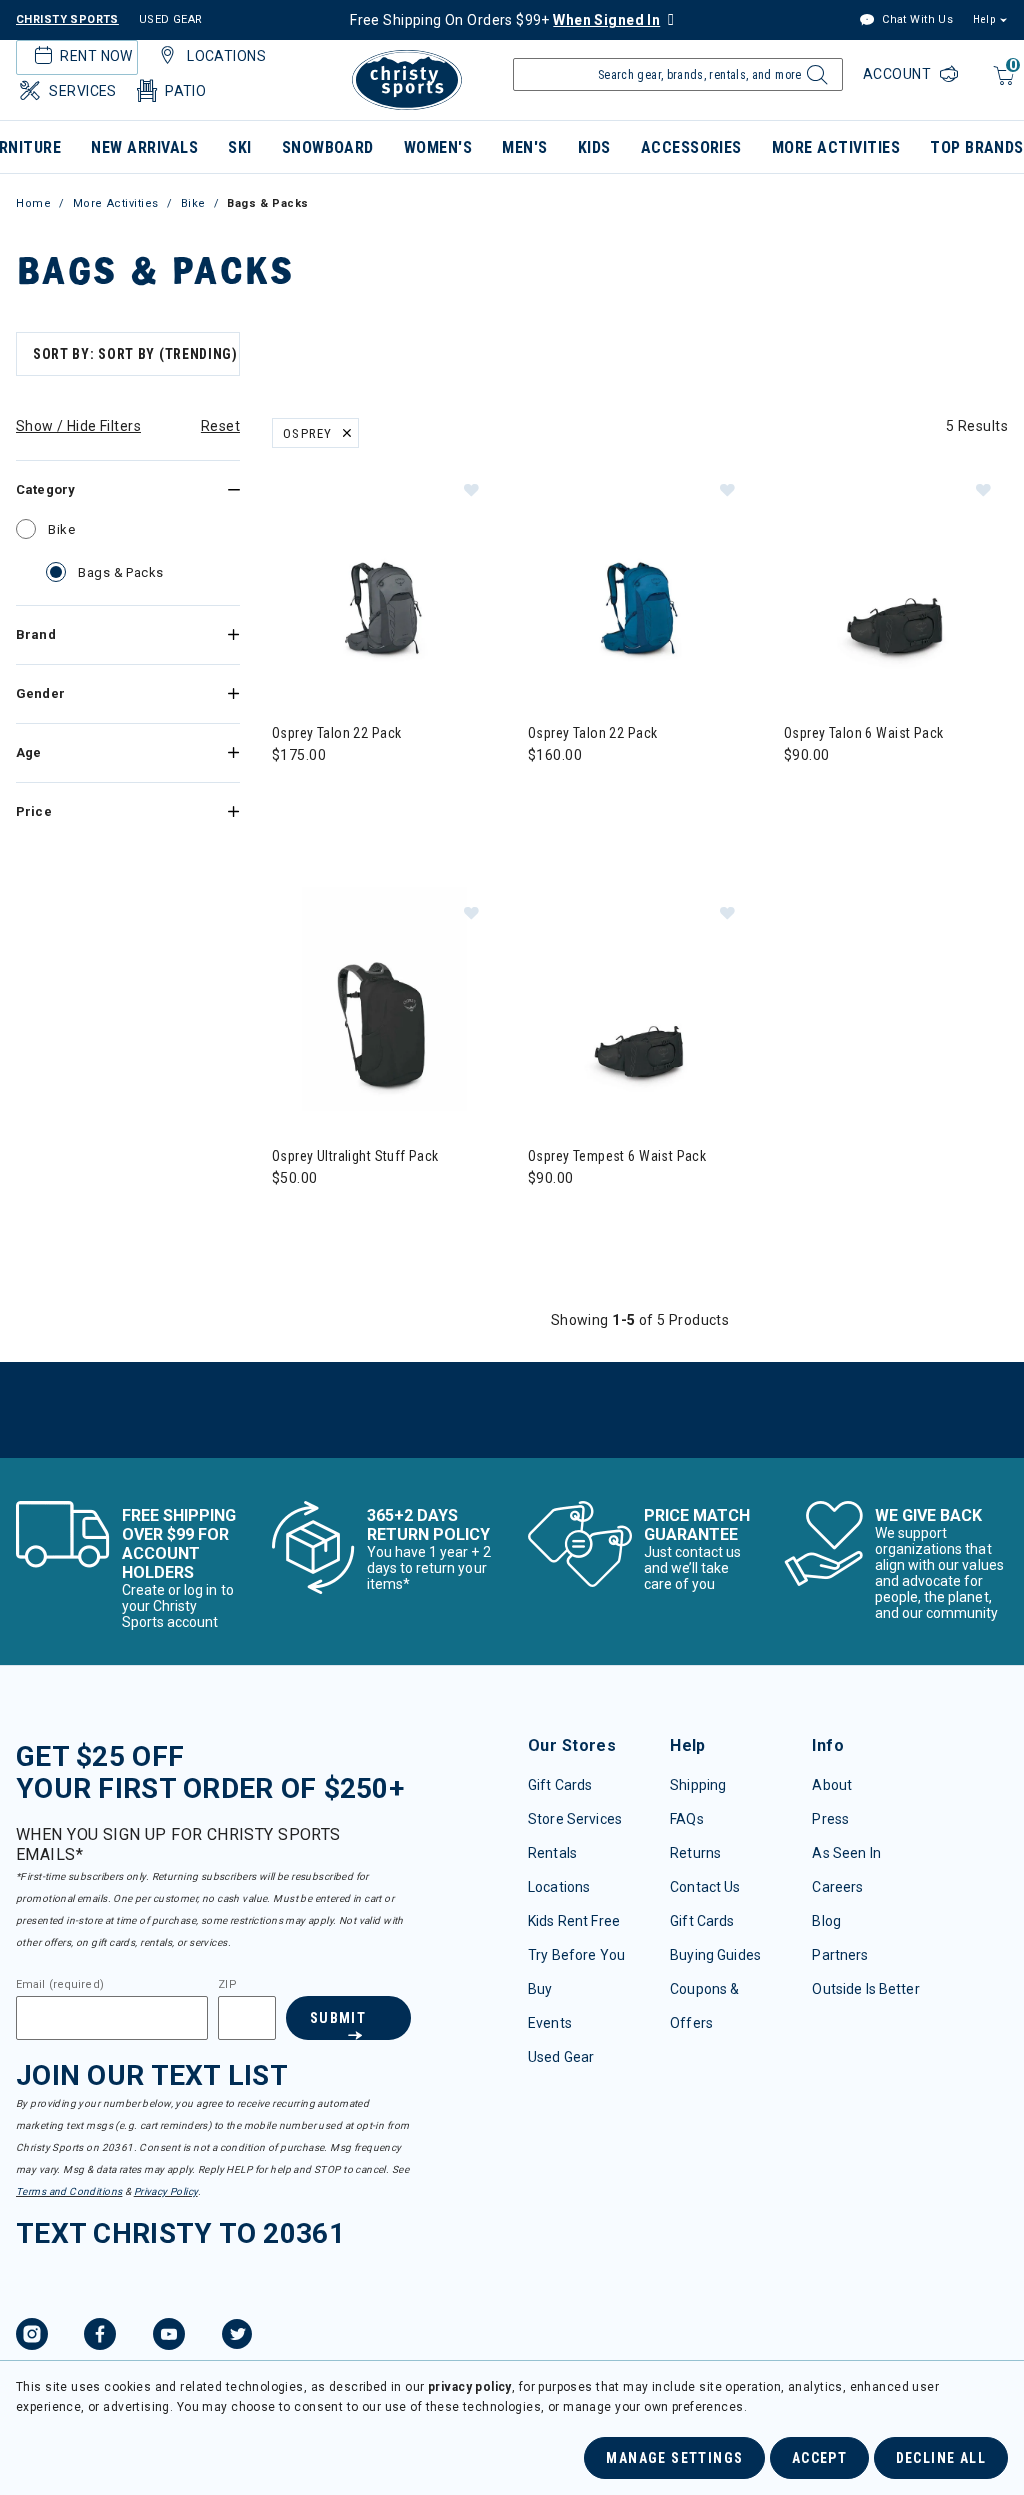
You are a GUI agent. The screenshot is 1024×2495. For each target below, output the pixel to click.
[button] (471, 489)
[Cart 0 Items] (1001, 85)
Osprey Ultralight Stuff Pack (355, 1156)
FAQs (687, 1819)
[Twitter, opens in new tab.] (237, 2337)
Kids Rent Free (574, 1921)
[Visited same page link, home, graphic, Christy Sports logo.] (407, 80)
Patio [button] (185, 91)
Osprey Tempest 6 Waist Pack (617, 1156)
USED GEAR (171, 19)
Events (550, 2023)
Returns (695, 1853)
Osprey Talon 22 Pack (336, 733)
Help (984, 19)
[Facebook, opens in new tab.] (100, 2337)
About (832, 1785)
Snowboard (328, 147)
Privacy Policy (166, 2191)
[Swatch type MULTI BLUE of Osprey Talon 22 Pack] (548, 795)
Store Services (575, 1819)
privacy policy (470, 2387)
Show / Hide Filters (78, 426)
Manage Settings (674, 2458)
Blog (826, 1921)
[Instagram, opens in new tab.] (32, 2337)
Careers (837, 1887)
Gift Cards (560, 1785)
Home (33, 203)
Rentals (552, 1853)
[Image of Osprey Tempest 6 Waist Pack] (640, 999)
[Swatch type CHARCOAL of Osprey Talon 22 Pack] (292, 795)
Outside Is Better (865, 1989)
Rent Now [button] (96, 56)
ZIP (227, 1985)
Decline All (941, 2458)
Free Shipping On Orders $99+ (505, 20)
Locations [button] (226, 56)
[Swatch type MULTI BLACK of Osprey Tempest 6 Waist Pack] (548, 1218)
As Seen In (846, 1853)
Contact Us (705, 1887)
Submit (338, 2018)
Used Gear (561, 2057)
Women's (438, 147)
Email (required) (60, 1985)
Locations (559, 1887)
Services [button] (82, 91)
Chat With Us (916, 19)
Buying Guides (715, 1955)
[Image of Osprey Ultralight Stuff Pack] (384, 999)
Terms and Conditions (69, 2191)
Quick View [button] (383, 656)
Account (899, 74)
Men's (524, 147)
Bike (193, 203)
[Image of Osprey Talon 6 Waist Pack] (896, 576)
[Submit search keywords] (814, 80)
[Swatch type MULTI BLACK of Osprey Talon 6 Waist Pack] (804, 795)
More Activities (836, 147)
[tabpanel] (512, 891)
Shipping (698, 1785)
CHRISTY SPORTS (67, 19)
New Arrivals (144, 147)
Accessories (691, 147)
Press (830, 1819)
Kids (594, 147)
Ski (239, 147)
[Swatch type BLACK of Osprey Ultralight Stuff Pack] (292, 1218)
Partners (840, 1955)
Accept (819, 2458)
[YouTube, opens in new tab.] (169, 2337)
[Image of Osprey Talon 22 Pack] (384, 576)
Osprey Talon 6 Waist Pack (864, 733)
